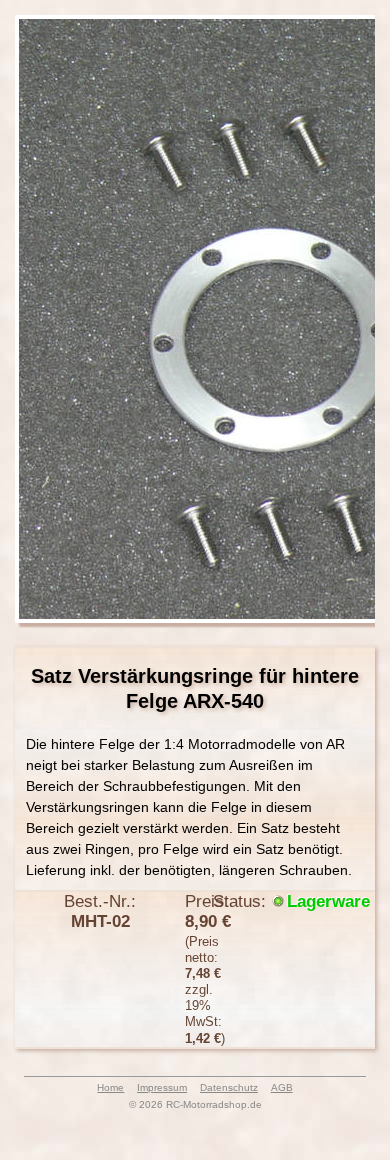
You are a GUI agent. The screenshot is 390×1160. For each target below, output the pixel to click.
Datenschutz (229, 1087)
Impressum (162, 1087)
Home (110, 1087)
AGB (282, 1087)
